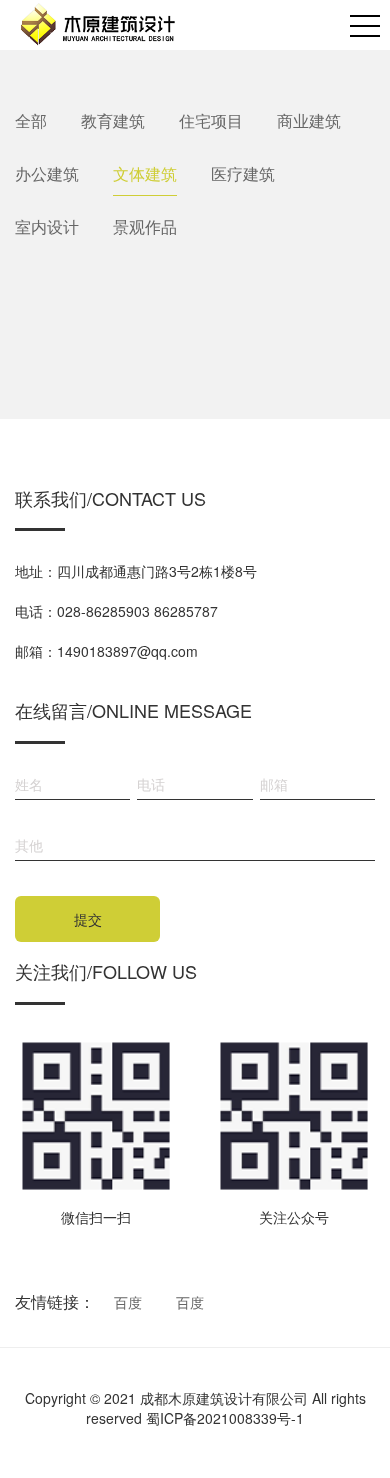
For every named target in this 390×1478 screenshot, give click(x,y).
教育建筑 (113, 120)
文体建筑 (145, 173)
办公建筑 (47, 173)
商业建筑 (309, 120)
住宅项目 (211, 120)
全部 (31, 120)
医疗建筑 (243, 173)
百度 (128, 1302)
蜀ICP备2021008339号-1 (225, 1418)
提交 (88, 919)
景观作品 (145, 226)
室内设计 (47, 226)
